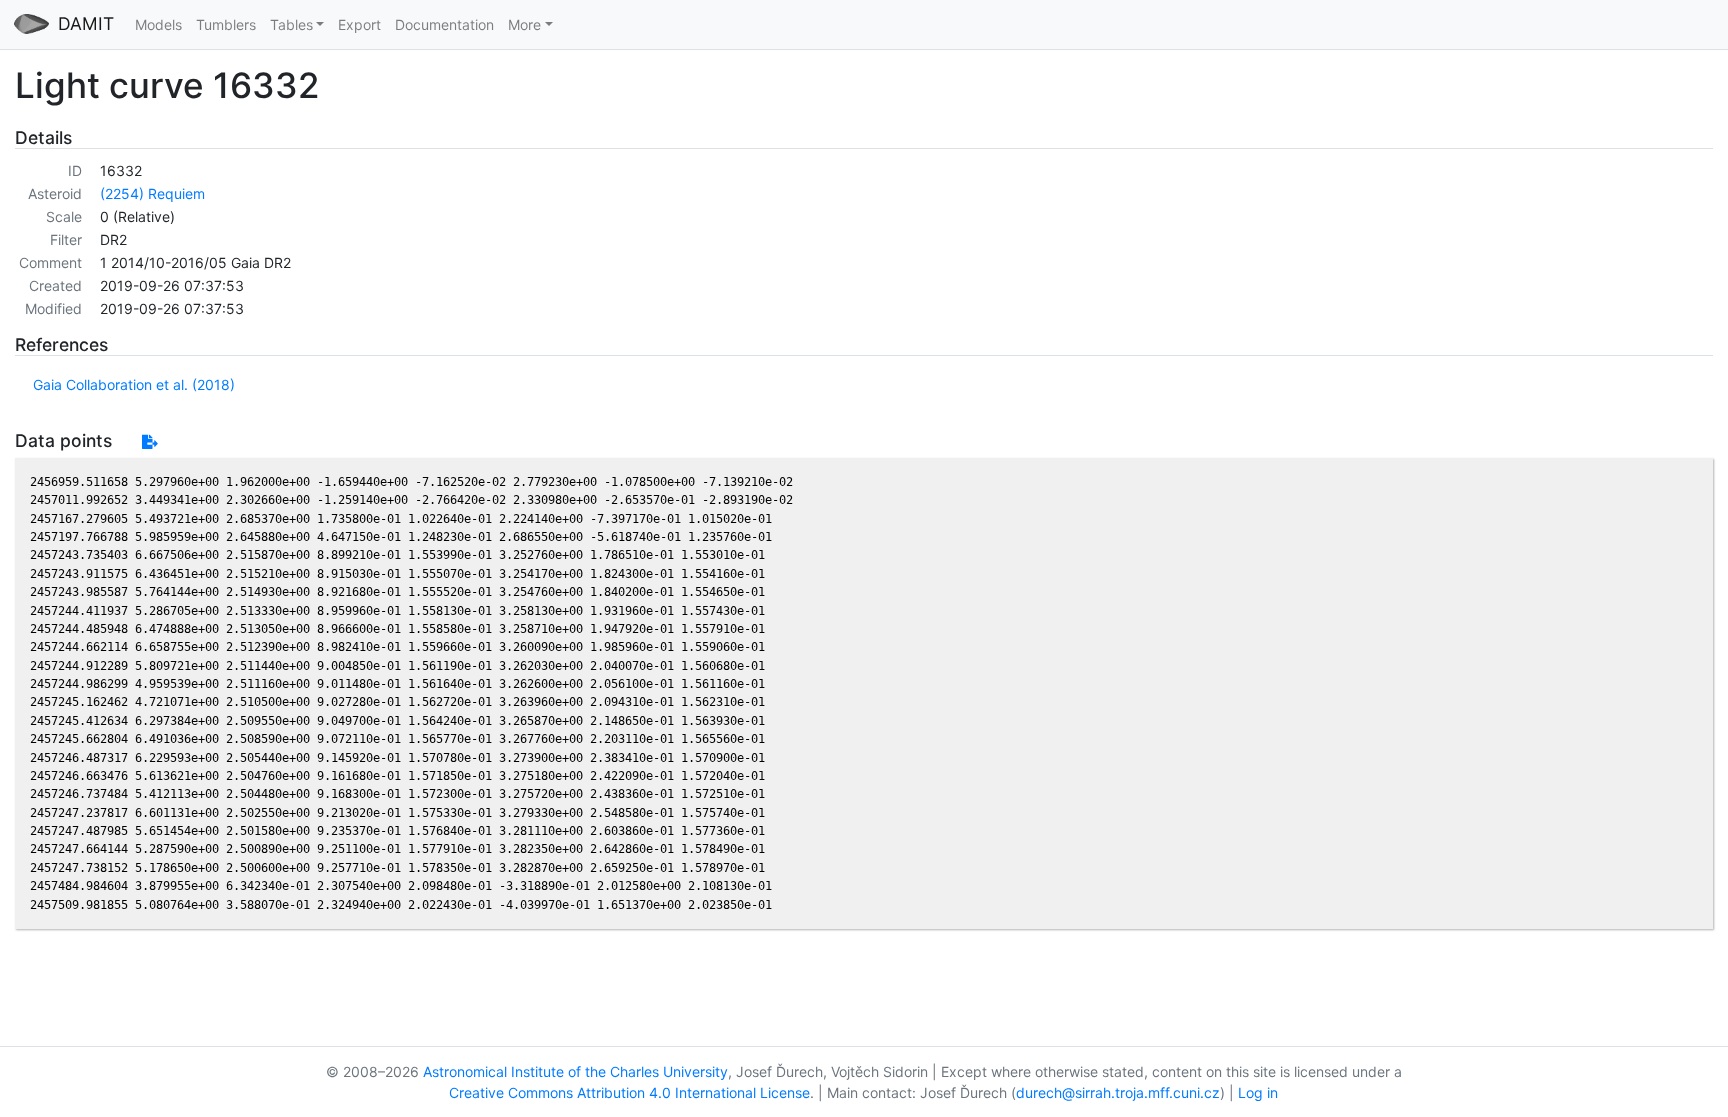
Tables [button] (291, 24)
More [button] (524, 24)
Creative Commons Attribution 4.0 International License (629, 1092)
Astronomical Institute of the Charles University (575, 1071)
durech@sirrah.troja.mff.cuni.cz (1118, 1092)
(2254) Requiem (152, 193)
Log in (1258, 1092)
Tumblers (226, 24)
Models (158, 24)
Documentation (444, 24)
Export (359, 24)
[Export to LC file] (149, 441)
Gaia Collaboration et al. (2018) (134, 384)
